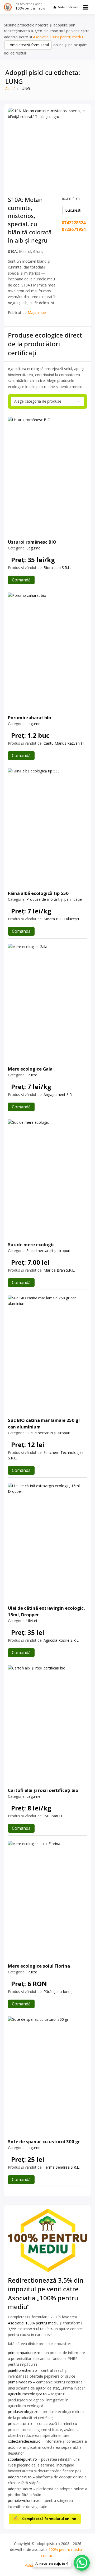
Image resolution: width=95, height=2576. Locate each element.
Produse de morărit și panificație (54, 899)
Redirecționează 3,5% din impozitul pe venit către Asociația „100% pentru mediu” (46, 2293)
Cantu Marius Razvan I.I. (64, 743)
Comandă (21, 580)
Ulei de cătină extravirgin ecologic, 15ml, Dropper (46, 1611)
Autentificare (68, 7)
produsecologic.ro (24, 2412)
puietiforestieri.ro (22, 2370)
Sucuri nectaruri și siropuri (48, 1251)
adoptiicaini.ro (20, 2477)
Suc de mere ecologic (31, 1244)
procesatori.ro (20, 2423)
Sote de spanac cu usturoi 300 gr (44, 2142)
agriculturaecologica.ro (27, 2394)
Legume (33, 548)
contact (48, 2555)
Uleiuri (32, 1621)
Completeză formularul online (49, 2519)
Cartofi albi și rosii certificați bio (43, 1790)
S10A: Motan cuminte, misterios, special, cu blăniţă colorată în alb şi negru (30, 220)
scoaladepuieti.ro (22, 2459)
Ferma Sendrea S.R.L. (62, 2167)
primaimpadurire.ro (24, 2353)
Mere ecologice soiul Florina (39, 1966)
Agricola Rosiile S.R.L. (61, 1640)
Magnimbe (37, 313)
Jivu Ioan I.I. (53, 1816)
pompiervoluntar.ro (24, 2500)
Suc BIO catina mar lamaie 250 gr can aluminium (44, 1423)
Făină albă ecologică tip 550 (38, 893)
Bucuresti (73, 210)
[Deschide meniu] (86, 7)
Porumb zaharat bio (30, 718)
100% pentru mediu (30, 8)
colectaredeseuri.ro (24, 2441)
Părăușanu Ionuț (58, 1992)
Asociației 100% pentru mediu (33, 2323)
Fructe (32, 1075)
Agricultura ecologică (26, 369)
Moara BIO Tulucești (61, 919)
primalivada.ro (20, 2382)
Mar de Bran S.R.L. (59, 1270)
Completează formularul (28, 45)
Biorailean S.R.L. (57, 568)
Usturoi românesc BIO (32, 542)
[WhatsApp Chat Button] (82, 2563)
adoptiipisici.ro (20, 2489)
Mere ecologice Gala (30, 1069)
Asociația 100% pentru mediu (58, 37)
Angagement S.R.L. (60, 1094)
